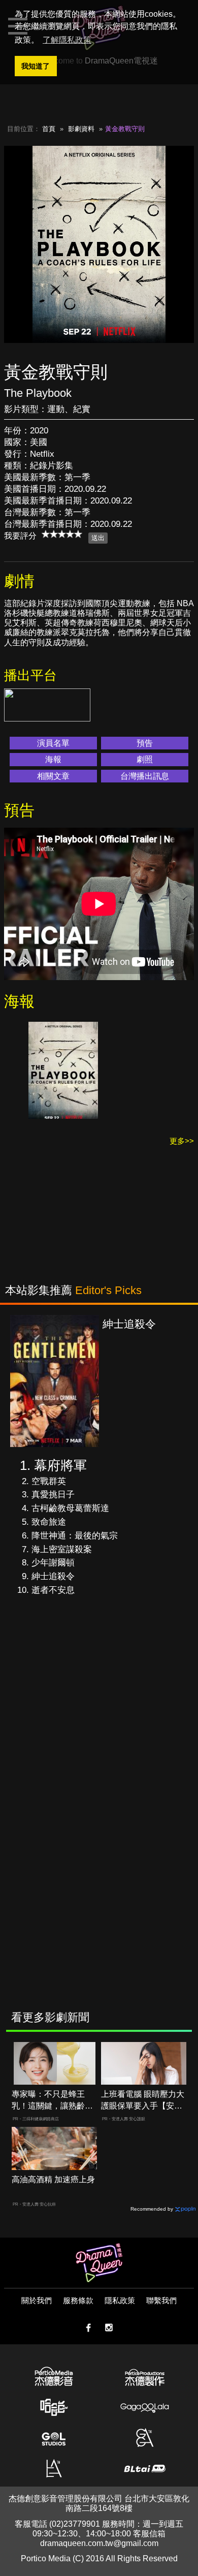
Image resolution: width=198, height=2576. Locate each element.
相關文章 (53, 776)
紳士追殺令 (53, 1576)
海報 (53, 759)
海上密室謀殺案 (62, 1549)
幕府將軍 (60, 1465)
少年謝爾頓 (53, 1563)
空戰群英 (49, 1481)
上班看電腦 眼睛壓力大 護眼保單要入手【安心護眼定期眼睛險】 (143, 2101)
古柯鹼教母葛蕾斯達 (70, 1508)
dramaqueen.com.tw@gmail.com (99, 2543)
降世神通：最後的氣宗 (75, 1536)
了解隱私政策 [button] (67, 40)
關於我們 (37, 2300)
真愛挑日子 (53, 1495)
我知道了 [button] (36, 66)
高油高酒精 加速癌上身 (53, 2179)
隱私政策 (120, 2300)
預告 (145, 743)
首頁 (49, 129)
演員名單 (53, 743)
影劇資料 (81, 129)
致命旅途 (49, 1522)
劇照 (145, 759)
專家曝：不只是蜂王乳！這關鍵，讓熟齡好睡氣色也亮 (52, 2101)
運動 (56, 409)
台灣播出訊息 (145, 776)
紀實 (82, 409)
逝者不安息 (53, 1590)
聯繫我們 (161, 2300)
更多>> (182, 1141)
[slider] (62, 534)
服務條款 (78, 2300)
